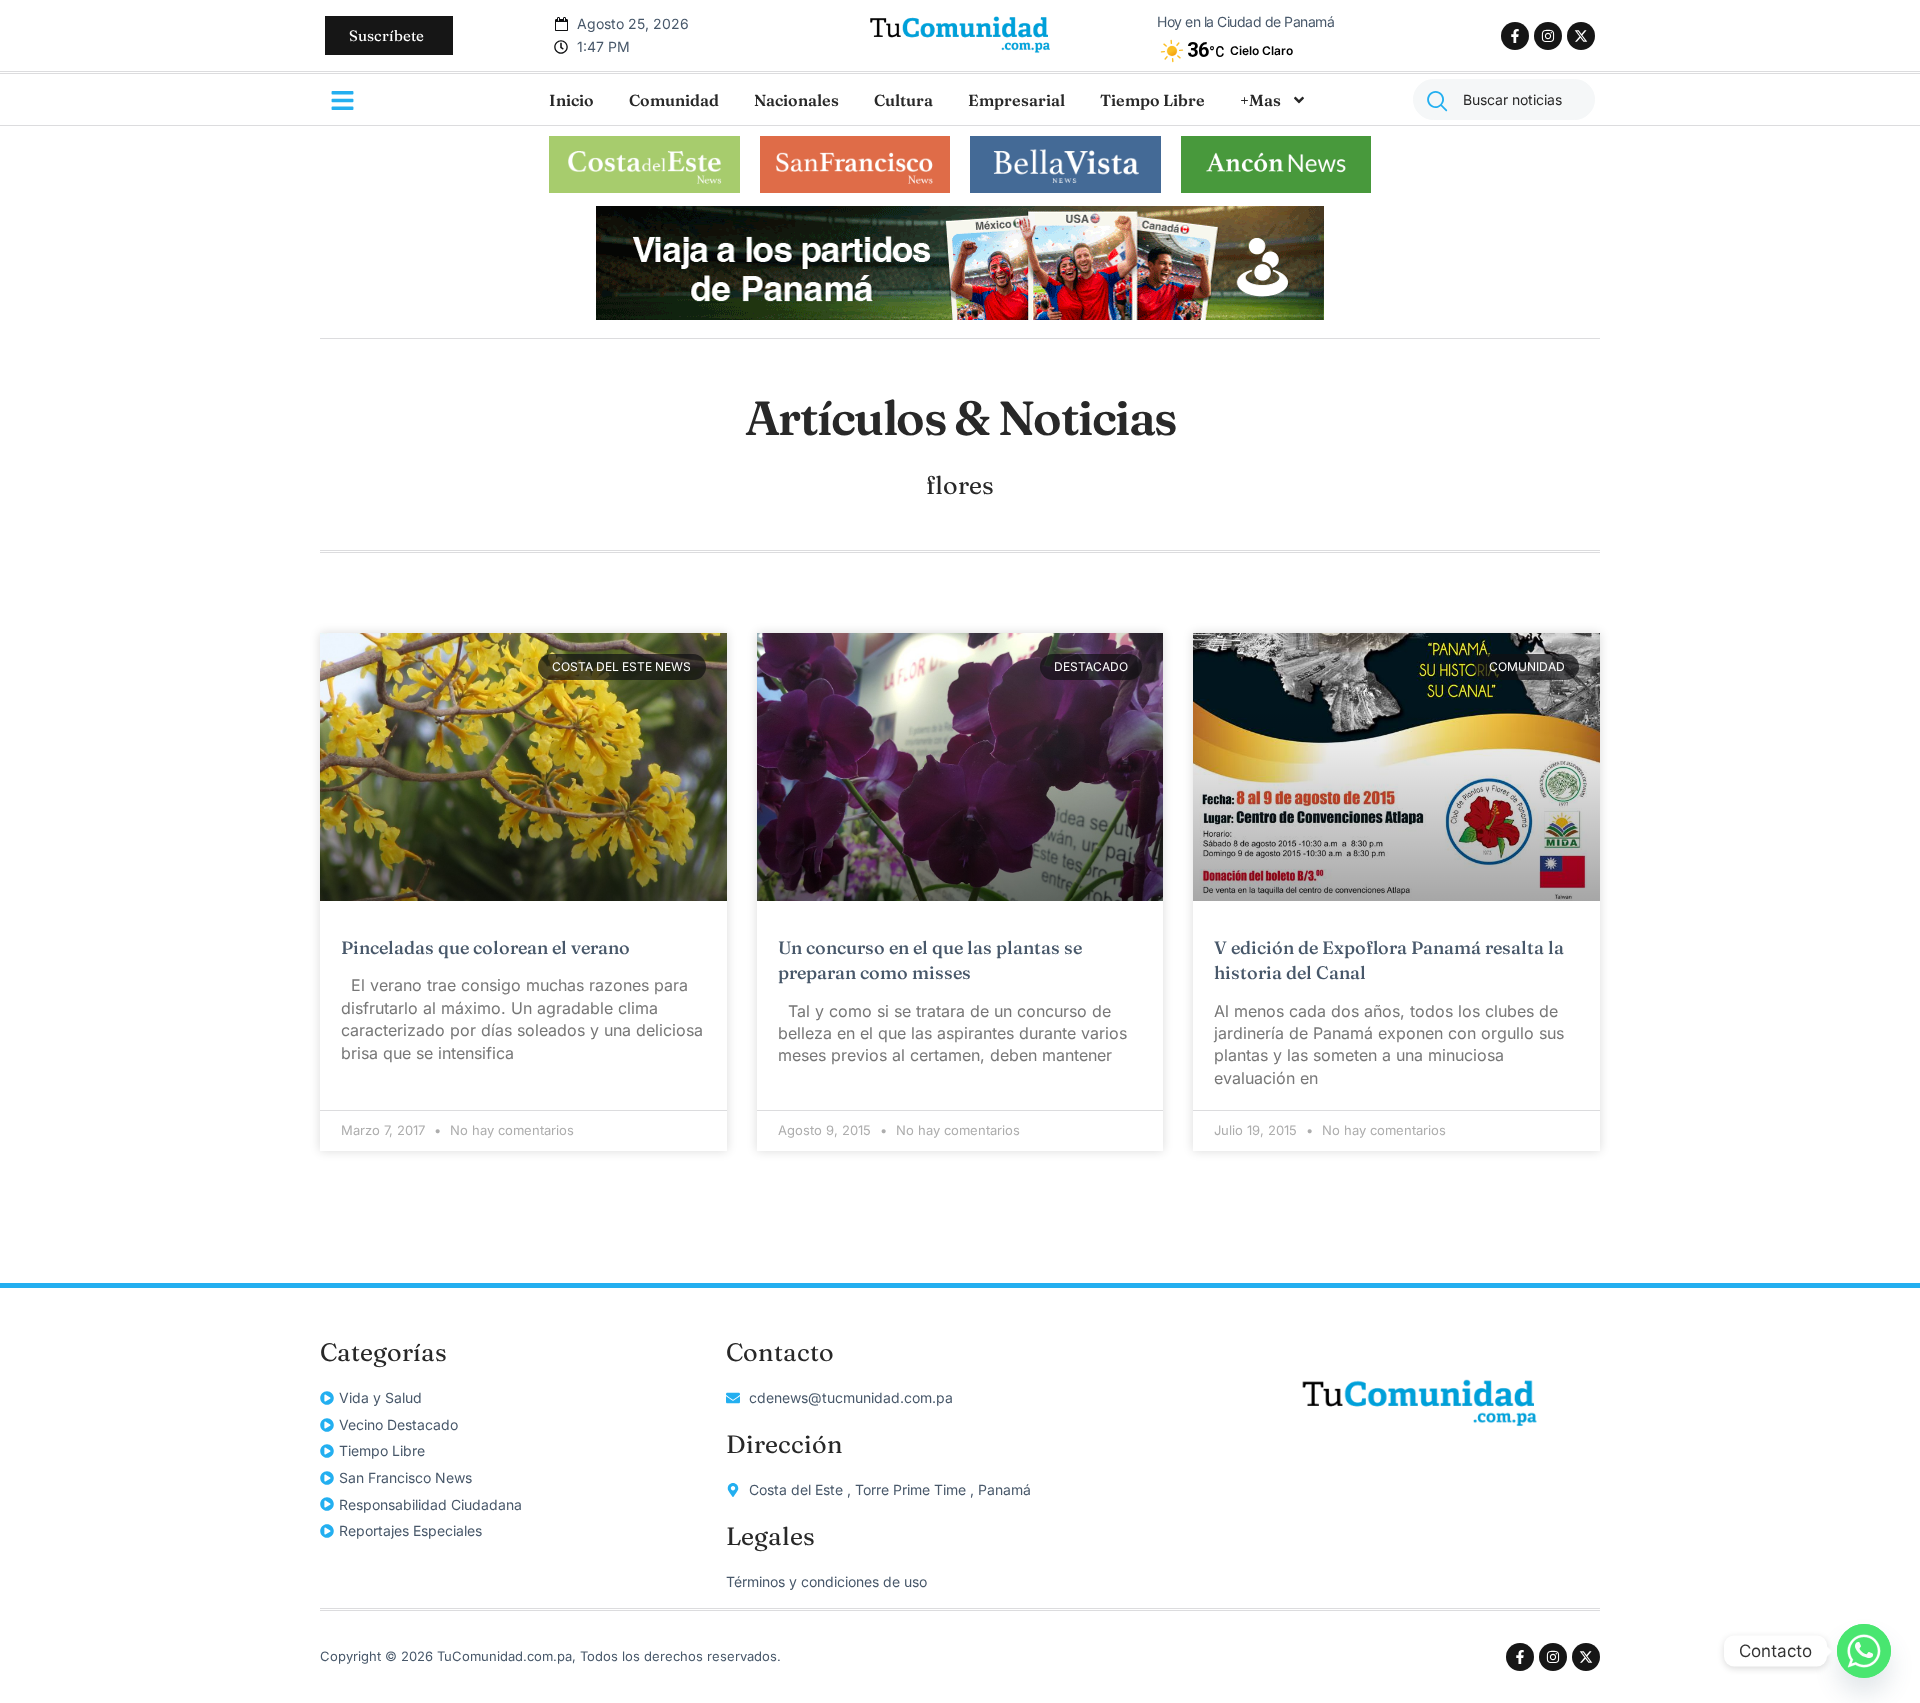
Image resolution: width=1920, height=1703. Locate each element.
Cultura (903, 100)
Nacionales (796, 100)
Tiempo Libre (1152, 100)
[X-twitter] (1581, 36)
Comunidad (674, 100)
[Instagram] (1548, 36)
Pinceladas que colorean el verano (485, 947)
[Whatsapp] (1864, 1651)
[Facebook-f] (1515, 36)
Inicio (571, 100)
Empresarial (1016, 100)
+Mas (1260, 100)
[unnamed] (960, 314)
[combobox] (1504, 99)
